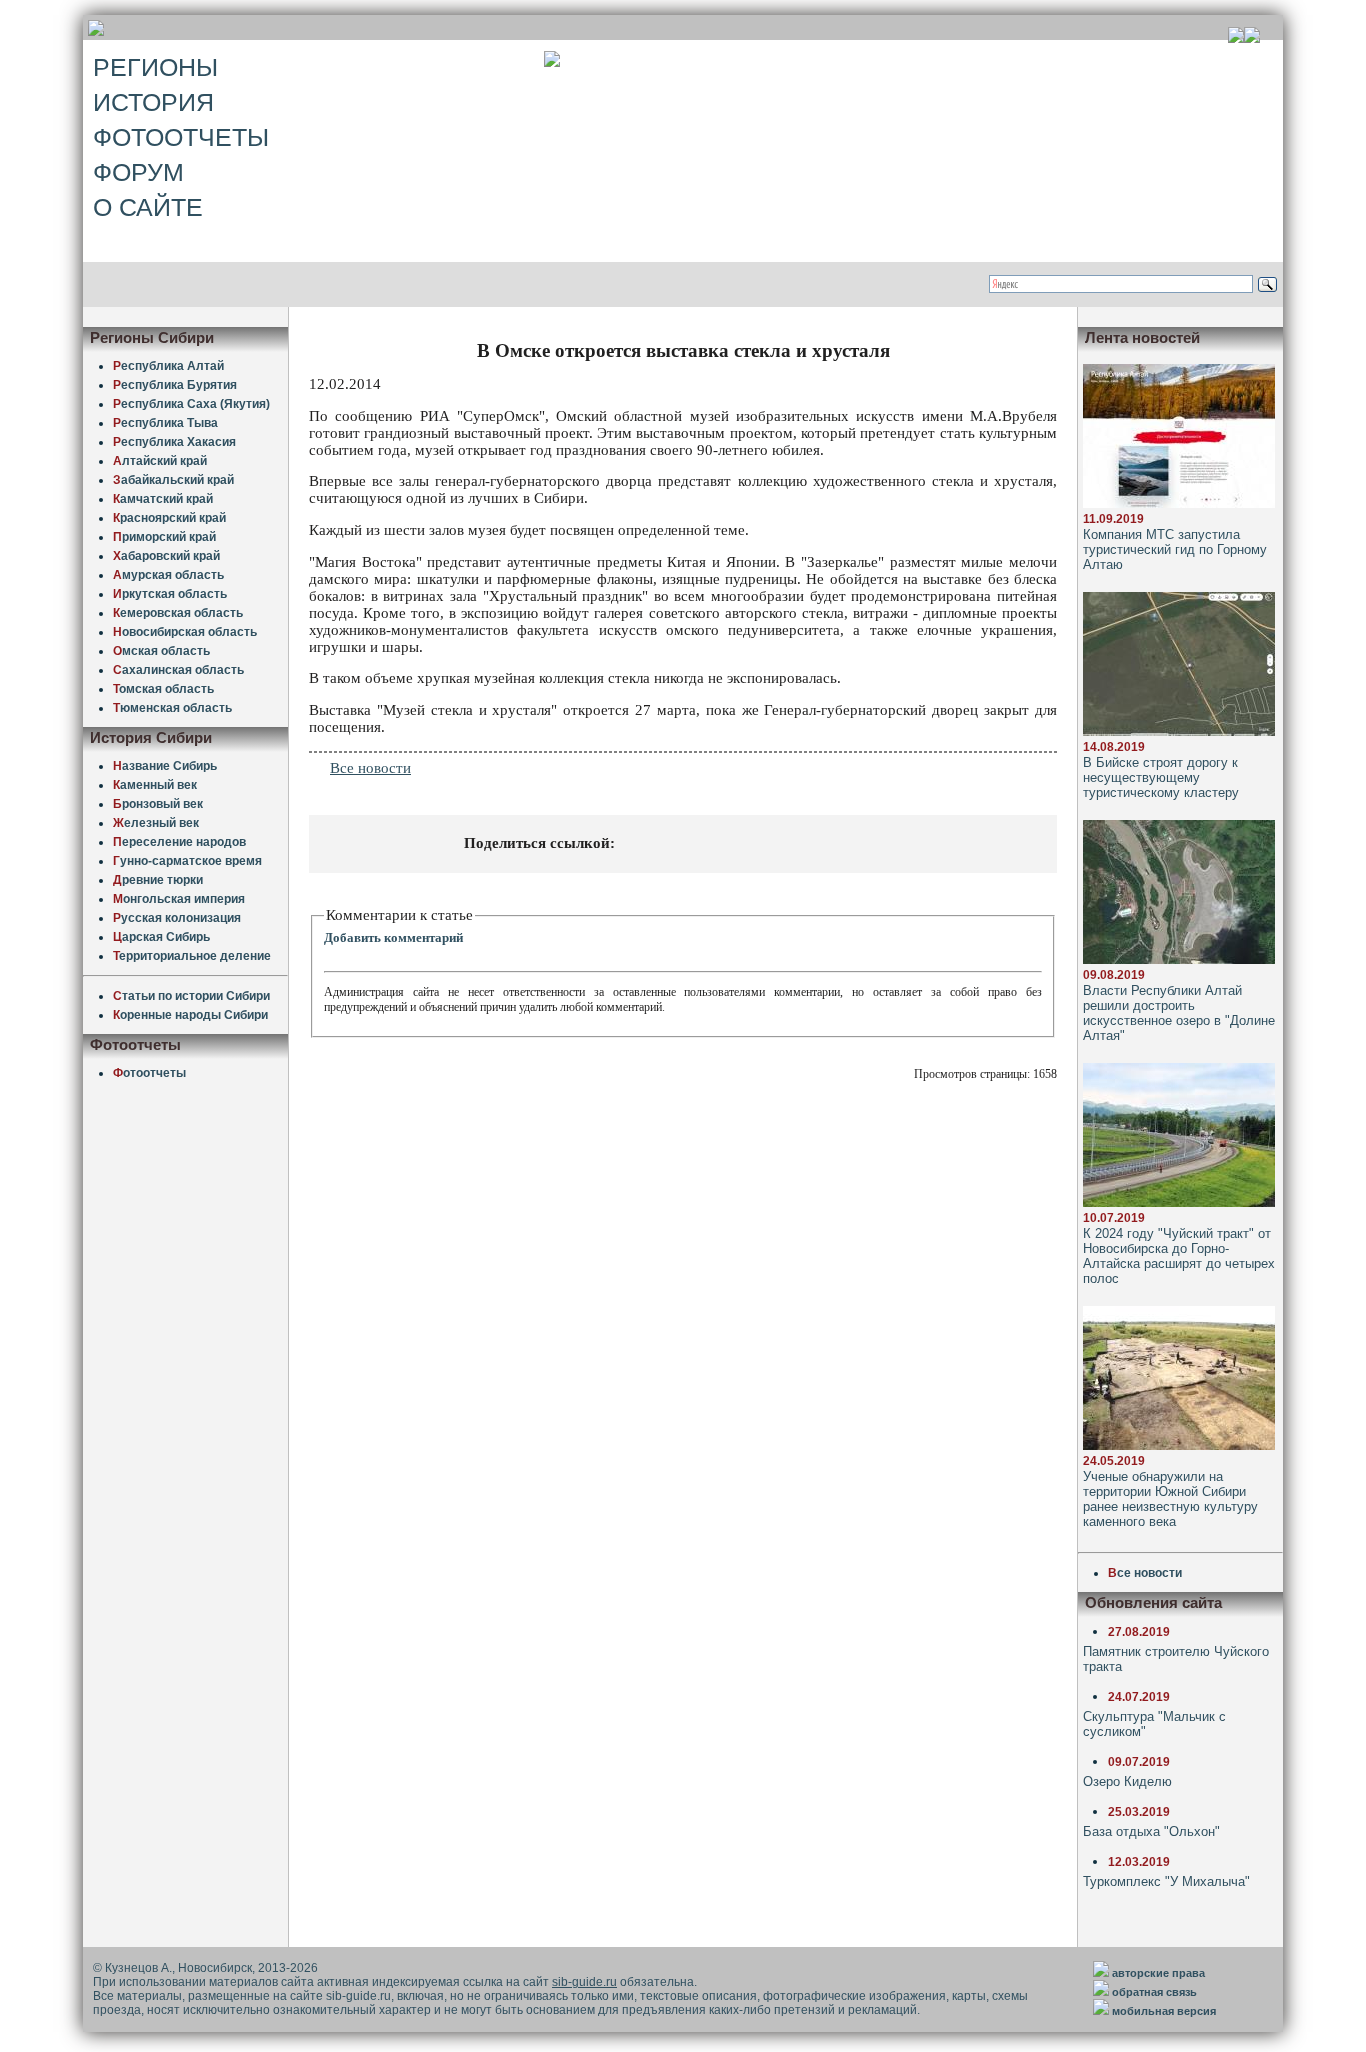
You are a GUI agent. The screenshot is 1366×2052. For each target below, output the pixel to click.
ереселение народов (179, 842)
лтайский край (160, 461)
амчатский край (163, 499)
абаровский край (166, 556)
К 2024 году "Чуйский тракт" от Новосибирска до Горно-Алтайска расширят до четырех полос (1179, 1256)
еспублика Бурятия (175, 385)
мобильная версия (1164, 2011)
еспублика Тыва (165, 423)
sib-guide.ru (584, 1982)
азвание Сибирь (165, 766)
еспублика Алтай (168, 366)
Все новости (370, 768)
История (153, 102)
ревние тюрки (158, 880)
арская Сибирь (161, 937)
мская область (161, 651)
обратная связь (1154, 1992)
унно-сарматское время (187, 861)
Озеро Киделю (1127, 1781)
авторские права (1158, 1973)
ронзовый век (158, 804)
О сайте (148, 207)
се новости (1145, 1573)
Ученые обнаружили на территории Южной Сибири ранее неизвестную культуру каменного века (1170, 1499)
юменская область (172, 708)
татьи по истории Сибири (191, 996)
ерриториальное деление (192, 956)
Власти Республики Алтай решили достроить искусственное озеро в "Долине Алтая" (1179, 1013)
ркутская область (170, 594)
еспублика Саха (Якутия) (191, 404)
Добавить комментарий (393, 937)
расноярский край (169, 518)
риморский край (164, 537)
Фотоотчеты (181, 137)
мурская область (168, 575)
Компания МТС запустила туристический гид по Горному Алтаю (1175, 549)
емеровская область (178, 613)
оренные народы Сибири (190, 1015)
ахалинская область (178, 670)
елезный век (156, 823)
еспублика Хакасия (174, 442)
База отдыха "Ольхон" (1151, 1831)
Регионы (155, 67)
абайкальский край (173, 480)
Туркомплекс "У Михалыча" (1166, 1881)
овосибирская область (185, 632)
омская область (163, 689)
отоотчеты (149, 1073)
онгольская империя (179, 899)
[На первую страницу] (1236, 37)
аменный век (155, 785)
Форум (138, 172)
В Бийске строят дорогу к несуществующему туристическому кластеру (1161, 777)
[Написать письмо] (1252, 37)
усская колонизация (177, 918)
